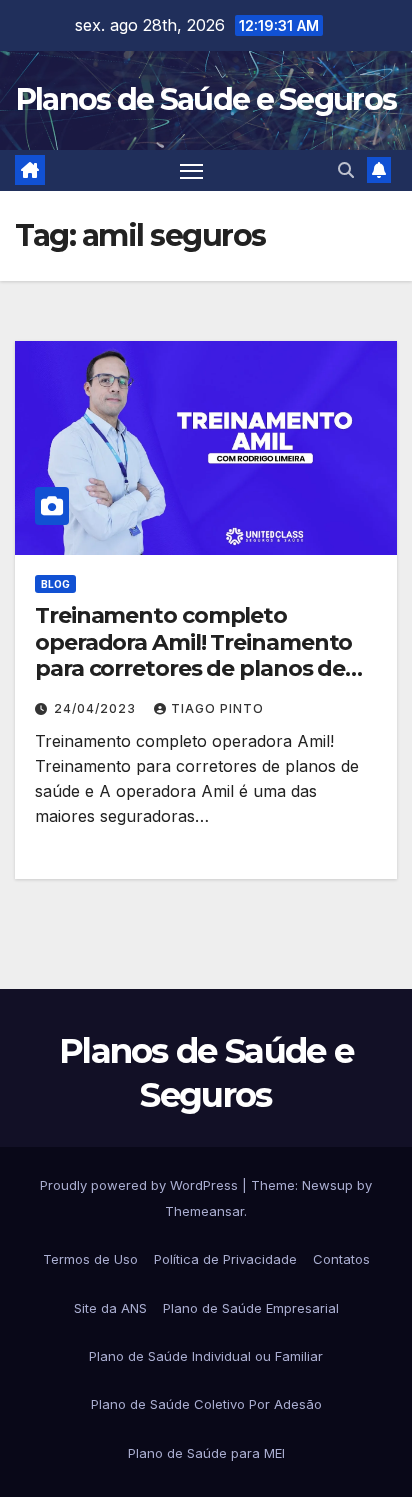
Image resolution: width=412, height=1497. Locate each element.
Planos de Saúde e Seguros (206, 99)
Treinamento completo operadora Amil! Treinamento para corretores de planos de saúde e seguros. (193, 655)
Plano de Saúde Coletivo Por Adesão (206, 1404)
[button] (346, 170)
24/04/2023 (97, 708)
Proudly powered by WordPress (141, 1185)
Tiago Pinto (217, 708)
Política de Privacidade (225, 1259)
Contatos (341, 1259)
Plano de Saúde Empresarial (251, 1308)
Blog (55, 584)
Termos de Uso (90, 1259)
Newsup (327, 1185)
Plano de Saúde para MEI (206, 1453)
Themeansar (204, 1211)
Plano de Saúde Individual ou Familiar (206, 1356)
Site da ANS (110, 1308)
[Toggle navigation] (192, 171)
